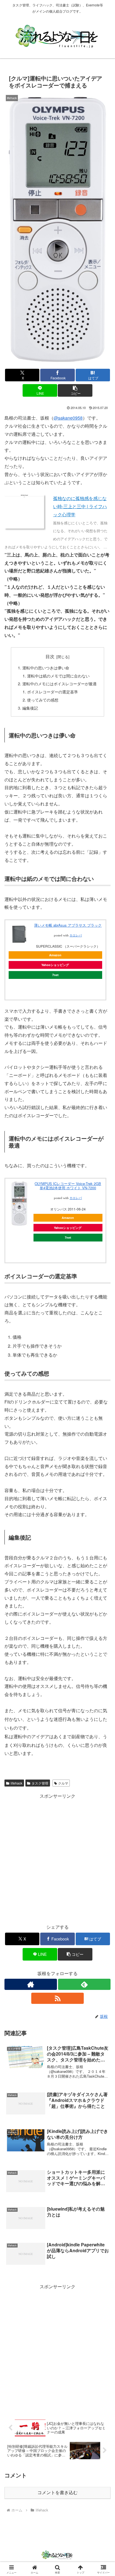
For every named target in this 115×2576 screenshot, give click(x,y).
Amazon (55, 955)
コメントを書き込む (57, 2493)
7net (55, 975)
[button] (75, 390)
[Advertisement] (57, 1857)
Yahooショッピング (55, 965)
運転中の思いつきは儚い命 (46, 668)
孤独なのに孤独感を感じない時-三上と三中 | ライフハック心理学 (80, 506)
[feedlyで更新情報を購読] (84, 1984)
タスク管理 (40, 1783)
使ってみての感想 (43, 700)
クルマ (63, 1783)
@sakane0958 (68, 418)
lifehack (16, 1783)
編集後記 (30, 708)
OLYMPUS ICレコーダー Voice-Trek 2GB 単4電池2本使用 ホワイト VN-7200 (68, 1186)
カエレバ (76, 935)
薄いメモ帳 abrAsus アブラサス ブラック (68, 925)
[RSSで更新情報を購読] (57, 1998)
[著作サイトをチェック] (31, 1984)
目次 (50, 656)
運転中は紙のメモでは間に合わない (58, 676)
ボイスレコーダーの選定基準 (52, 692)
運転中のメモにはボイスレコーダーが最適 (59, 683)
